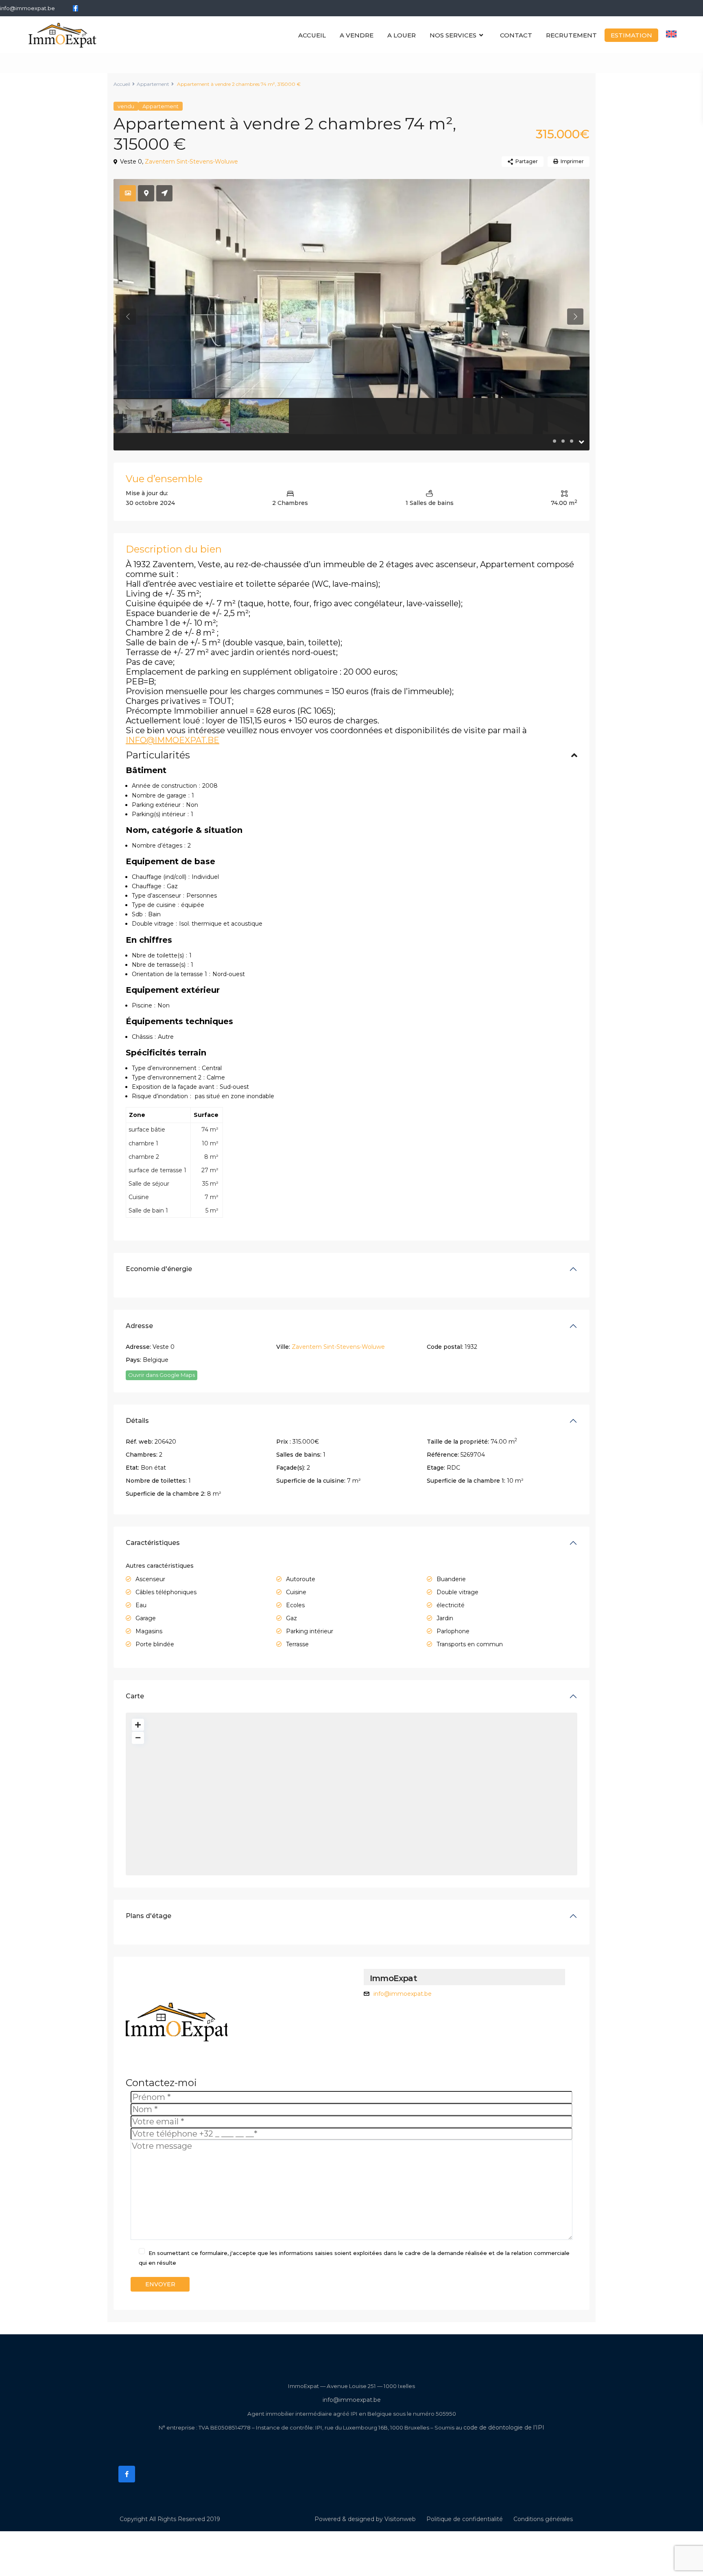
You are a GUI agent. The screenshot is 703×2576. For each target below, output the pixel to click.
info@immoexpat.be (27, 8)
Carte (135, 1696)
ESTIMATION (631, 35)
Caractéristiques (153, 1543)
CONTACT (516, 35)
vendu (126, 106)
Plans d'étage (148, 1916)
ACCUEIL (312, 35)
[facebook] (75, 8)
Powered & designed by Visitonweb (365, 2519)
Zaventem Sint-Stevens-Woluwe (191, 162)
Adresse (139, 1326)
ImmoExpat (393, 1978)
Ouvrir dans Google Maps (162, 1375)
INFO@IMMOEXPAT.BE (172, 740)
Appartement (153, 84)
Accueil (122, 84)
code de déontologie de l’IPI (504, 2427)
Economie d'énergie (159, 1269)
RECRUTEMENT (571, 35)
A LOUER (402, 35)
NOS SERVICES (453, 35)
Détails (137, 1421)
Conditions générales (543, 2519)
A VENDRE (357, 35)
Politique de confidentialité (465, 2519)
